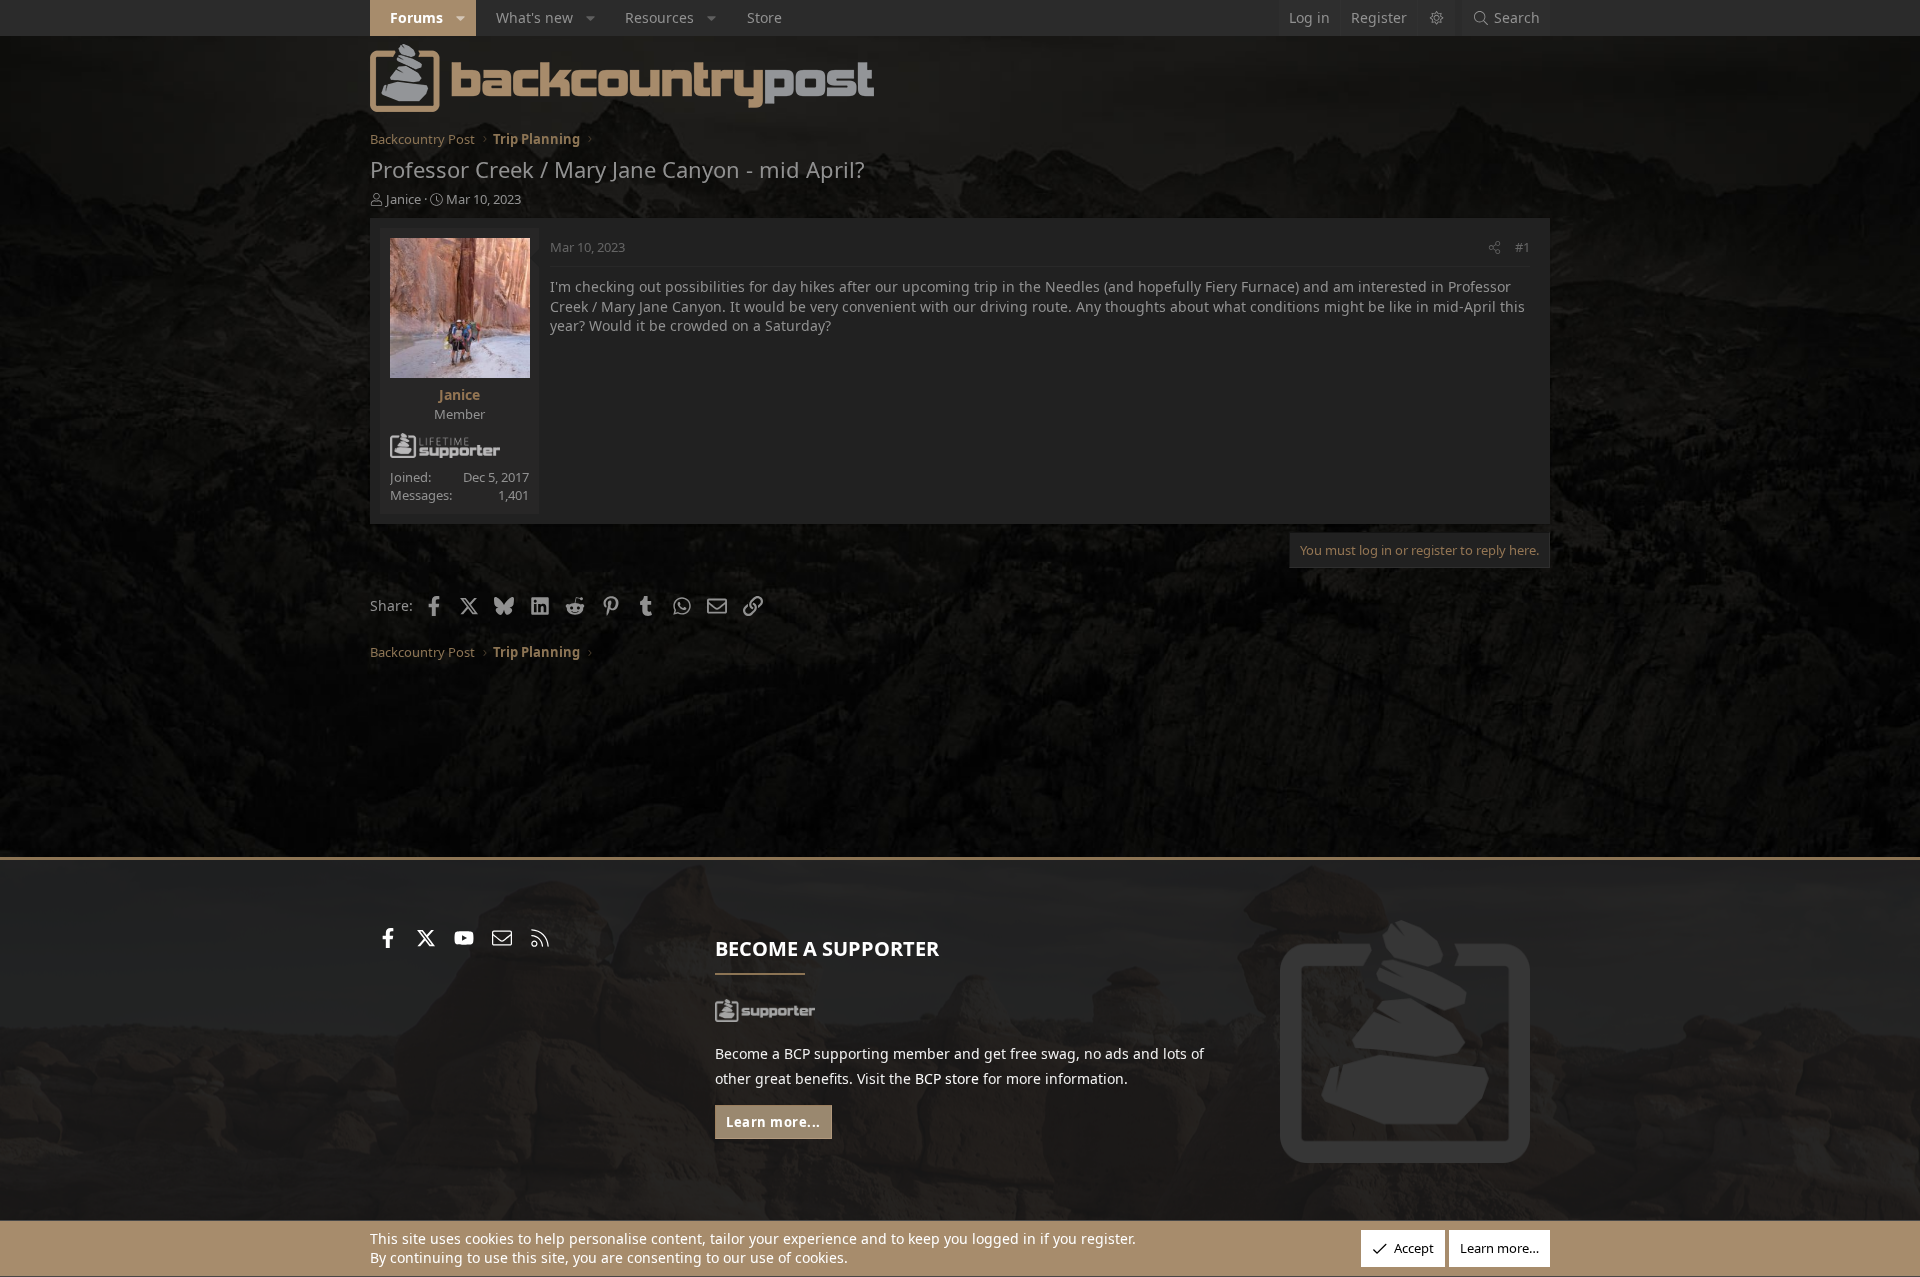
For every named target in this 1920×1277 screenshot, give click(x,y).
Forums (416, 17)
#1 (1522, 247)
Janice (403, 199)
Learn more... (773, 1122)
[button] (461, 18)
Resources (659, 17)
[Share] (1494, 247)
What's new (534, 17)
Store (764, 17)
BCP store (947, 1078)
